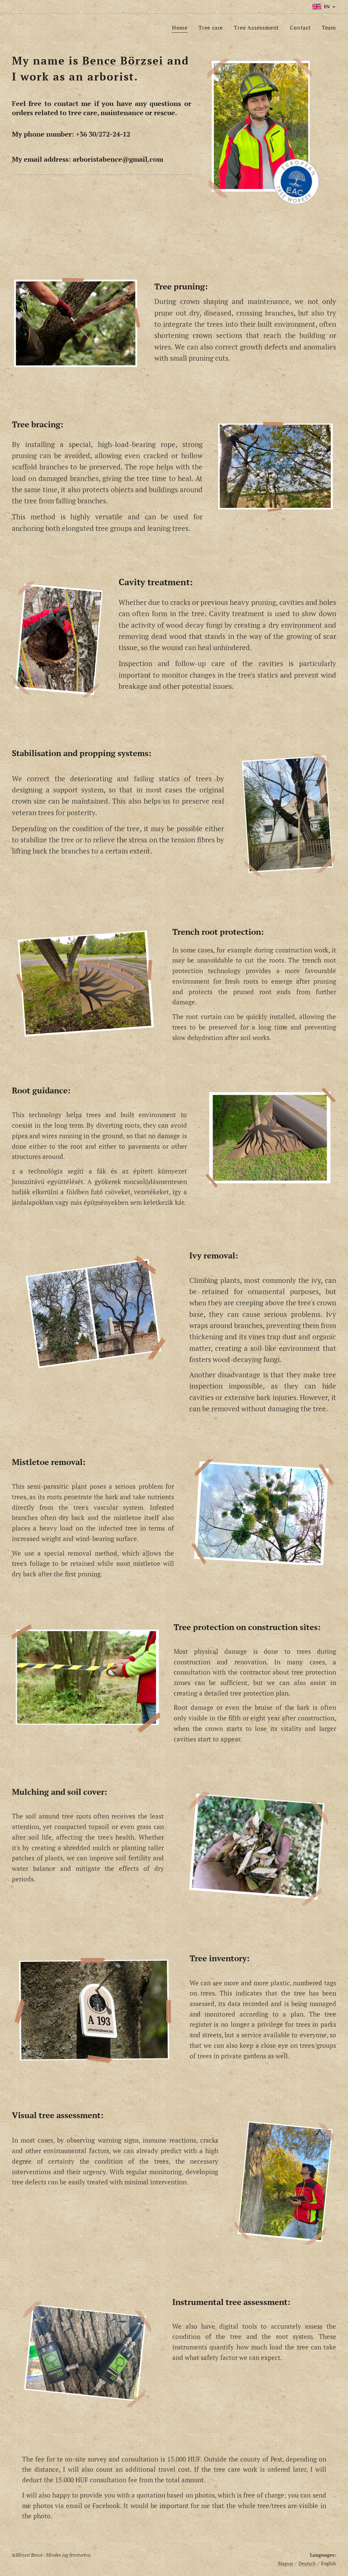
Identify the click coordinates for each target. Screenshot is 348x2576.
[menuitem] (182, 28)
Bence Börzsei (123, 60)
